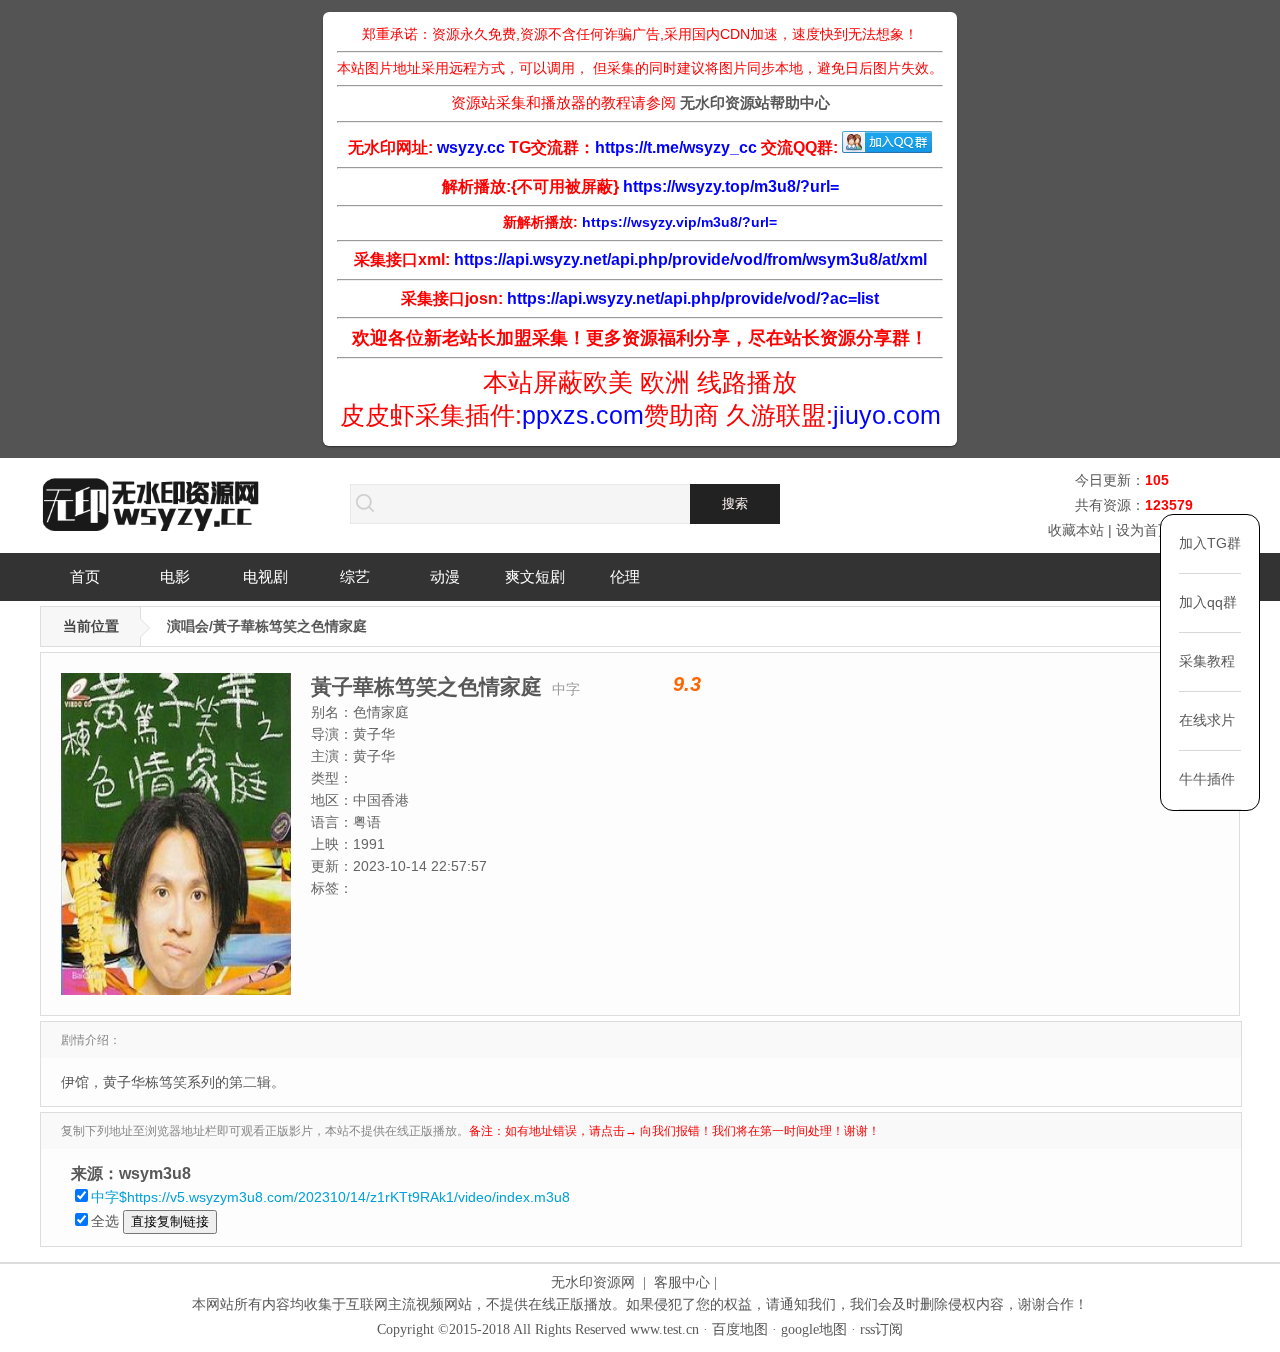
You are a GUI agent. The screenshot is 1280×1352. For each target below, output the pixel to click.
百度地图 (740, 1329)
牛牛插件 (1207, 779)
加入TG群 (1210, 543)
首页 (85, 576)
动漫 (445, 576)
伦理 (625, 576)
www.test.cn (664, 1329)
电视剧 (265, 576)
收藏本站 (1076, 530)
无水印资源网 (593, 1282)
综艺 (355, 576)
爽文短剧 (535, 576)
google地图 (814, 1329)
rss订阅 (881, 1329)
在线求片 (1207, 720)
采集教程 (1207, 661)
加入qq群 (1208, 602)
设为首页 (1144, 530)
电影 (175, 576)
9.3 (687, 684)
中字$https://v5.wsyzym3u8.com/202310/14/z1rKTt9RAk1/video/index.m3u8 (330, 1197)
